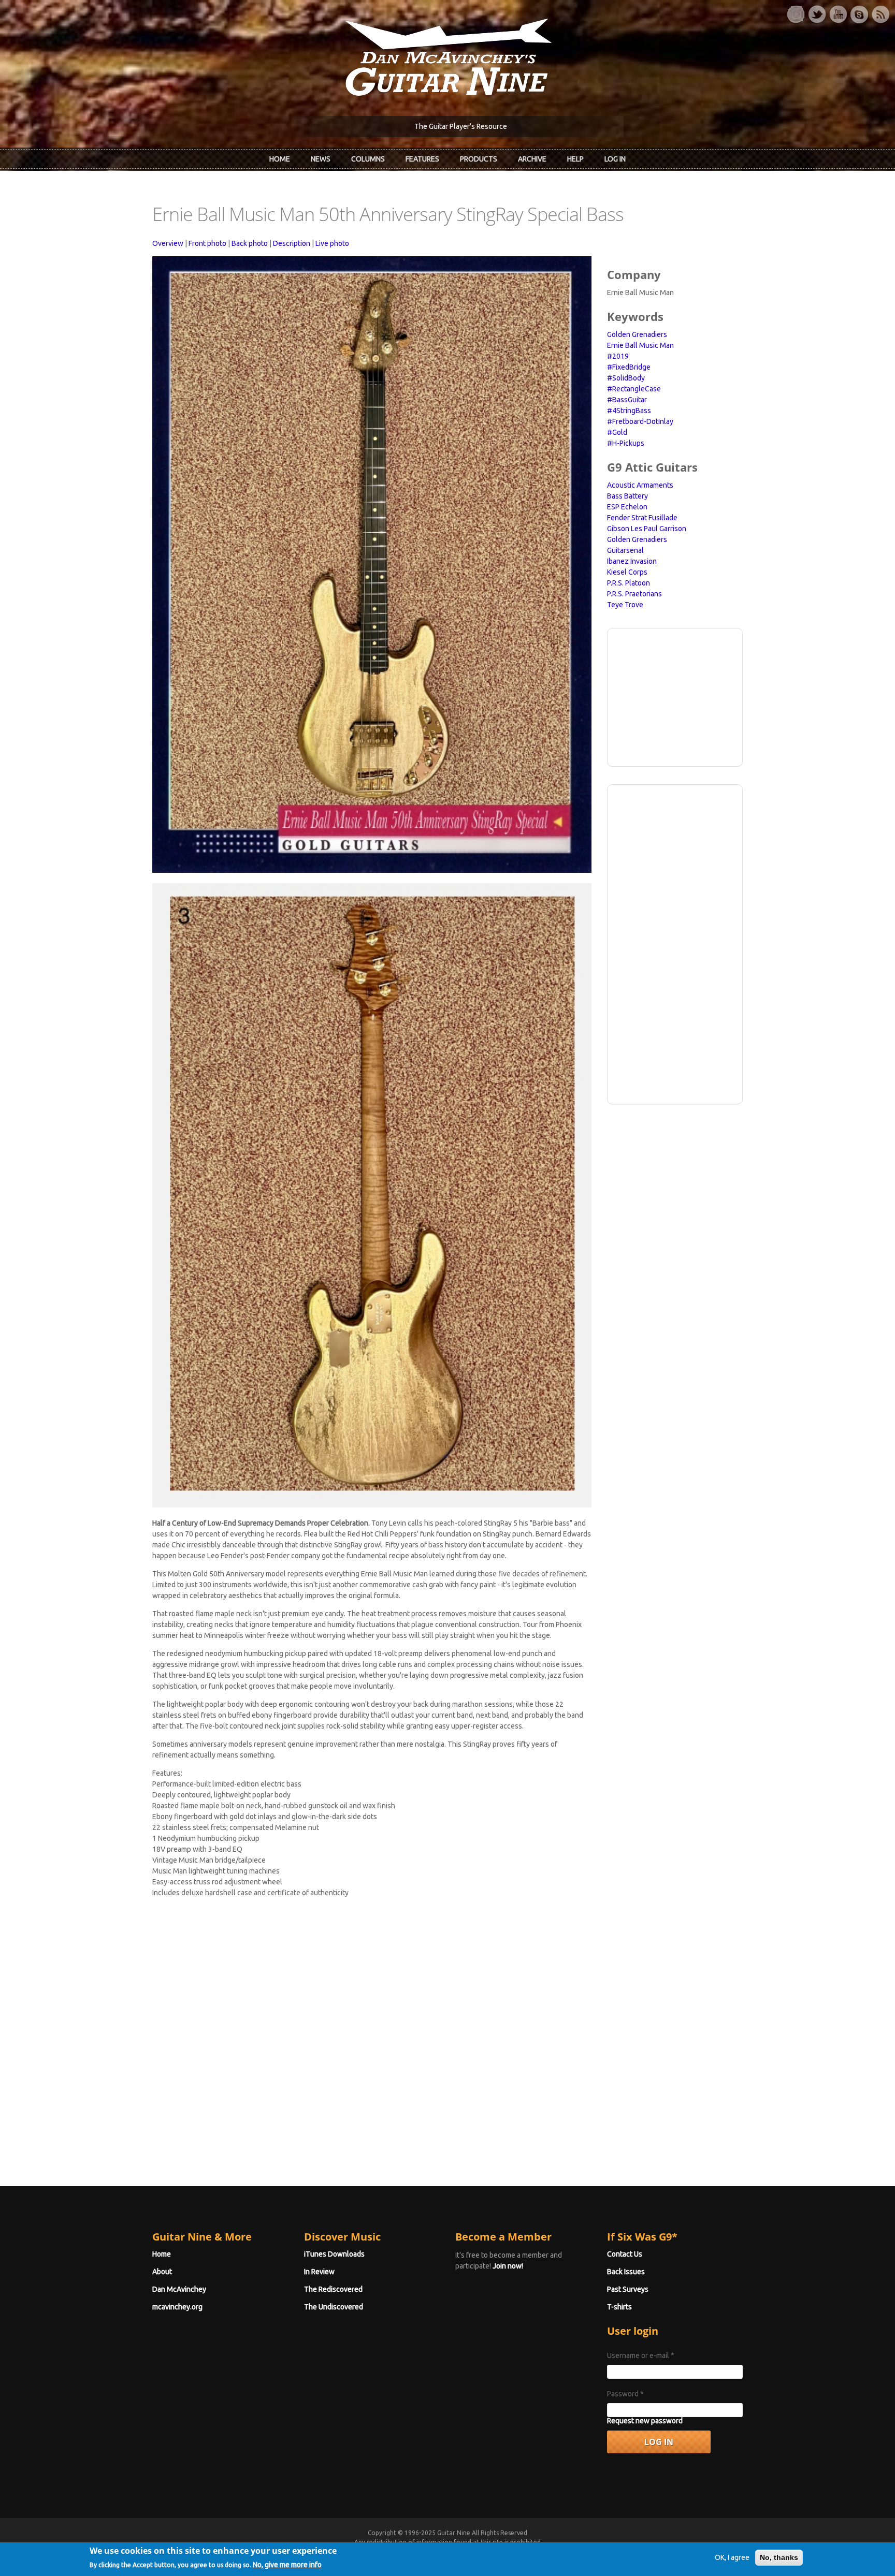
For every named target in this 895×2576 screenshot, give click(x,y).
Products (479, 159)
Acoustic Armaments (640, 485)
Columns (368, 159)
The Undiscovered (334, 2307)
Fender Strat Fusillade (642, 518)
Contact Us (625, 2254)
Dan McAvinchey (179, 2289)
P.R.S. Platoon (629, 583)
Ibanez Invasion (632, 561)
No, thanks (779, 2557)
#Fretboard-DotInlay (640, 421)
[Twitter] (817, 14)
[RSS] (880, 14)
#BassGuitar (627, 400)
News (321, 159)
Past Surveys (628, 2289)
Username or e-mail (641, 2355)
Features (422, 159)
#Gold (617, 432)
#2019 (618, 356)
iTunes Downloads (334, 2254)
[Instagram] (796, 14)
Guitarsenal (625, 550)
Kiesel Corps (627, 572)
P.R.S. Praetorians (634, 594)
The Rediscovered (333, 2289)
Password (625, 2394)
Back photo (250, 243)
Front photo (207, 243)
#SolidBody (626, 378)
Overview (168, 243)
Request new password (645, 2421)
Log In (615, 159)
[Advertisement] (675, 696)
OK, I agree (732, 2557)
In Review (319, 2272)
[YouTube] (838, 14)
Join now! (508, 2266)
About (162, 2272)
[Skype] (859, 14)
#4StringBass (629, 411)
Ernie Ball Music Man (640, 345)
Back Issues (626, 2272)
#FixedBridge (629, 367)
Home (280, 159)
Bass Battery (627, 496)
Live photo (332, 243)
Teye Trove (625, 605)
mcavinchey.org (177, 2307)
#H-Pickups (626, 443)
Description (292, 243)
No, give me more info (287, 2564)
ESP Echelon (627, 507)
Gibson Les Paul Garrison (647, 529)
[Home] (447, 56)
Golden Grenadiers (637, 334)
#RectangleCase (634, 389)
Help (575, 159)
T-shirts (619, 2307)
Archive (532, 159)
